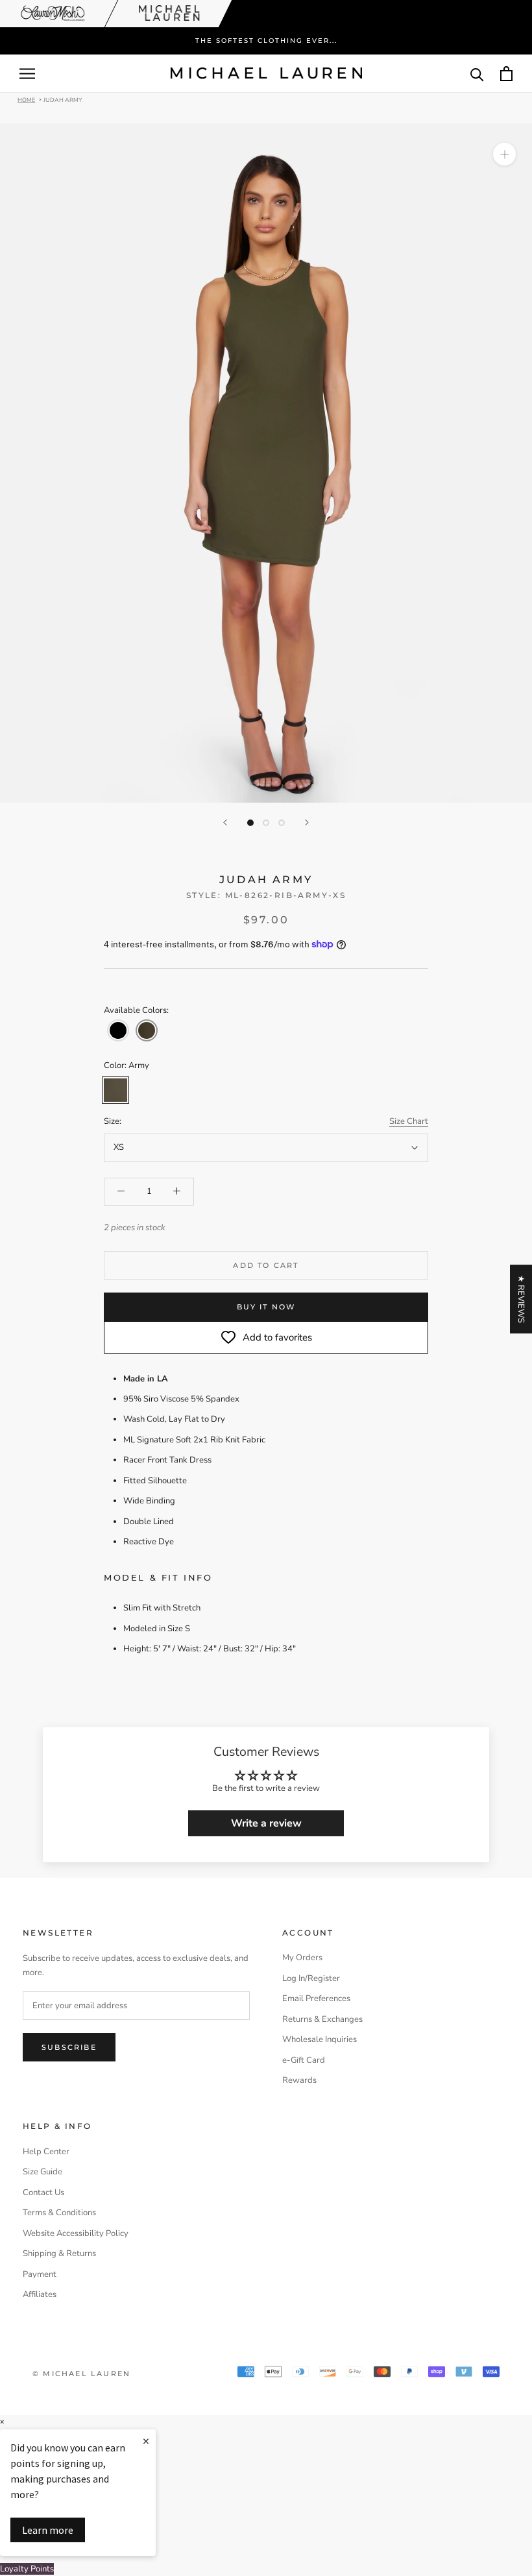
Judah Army (63, 99)
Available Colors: (136, 1010)
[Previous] (225, 822)
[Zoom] (504, 154)
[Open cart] (506, 74)
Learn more (48, 2530)
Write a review (266, 1823)
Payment (40, 2274)
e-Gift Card (304, 2060)
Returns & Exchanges (322, 2019)
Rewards (299, 2080)
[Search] (477, 74)
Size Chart (409, 1121)
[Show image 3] (282, 823)
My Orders (302, 1958)
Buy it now (266, 1307)
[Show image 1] (250, 823)
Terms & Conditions (59, 2213)
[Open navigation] (27, 74)
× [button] (2, 2422)
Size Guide (42, 2172)
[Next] (307, 822)
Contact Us (43, 2193)
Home (26, 99)
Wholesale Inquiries (320, 2039)
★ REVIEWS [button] (521, 1299)
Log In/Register (311, 1978)
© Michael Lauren (81, 2374)
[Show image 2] (266, 823)
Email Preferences (316, 1999)
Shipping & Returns (59, 2254)
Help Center (46, 2152)
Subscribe (69, 2047)
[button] (118, 1030)
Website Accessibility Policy (76, 2233)
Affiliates (40, 2294)
